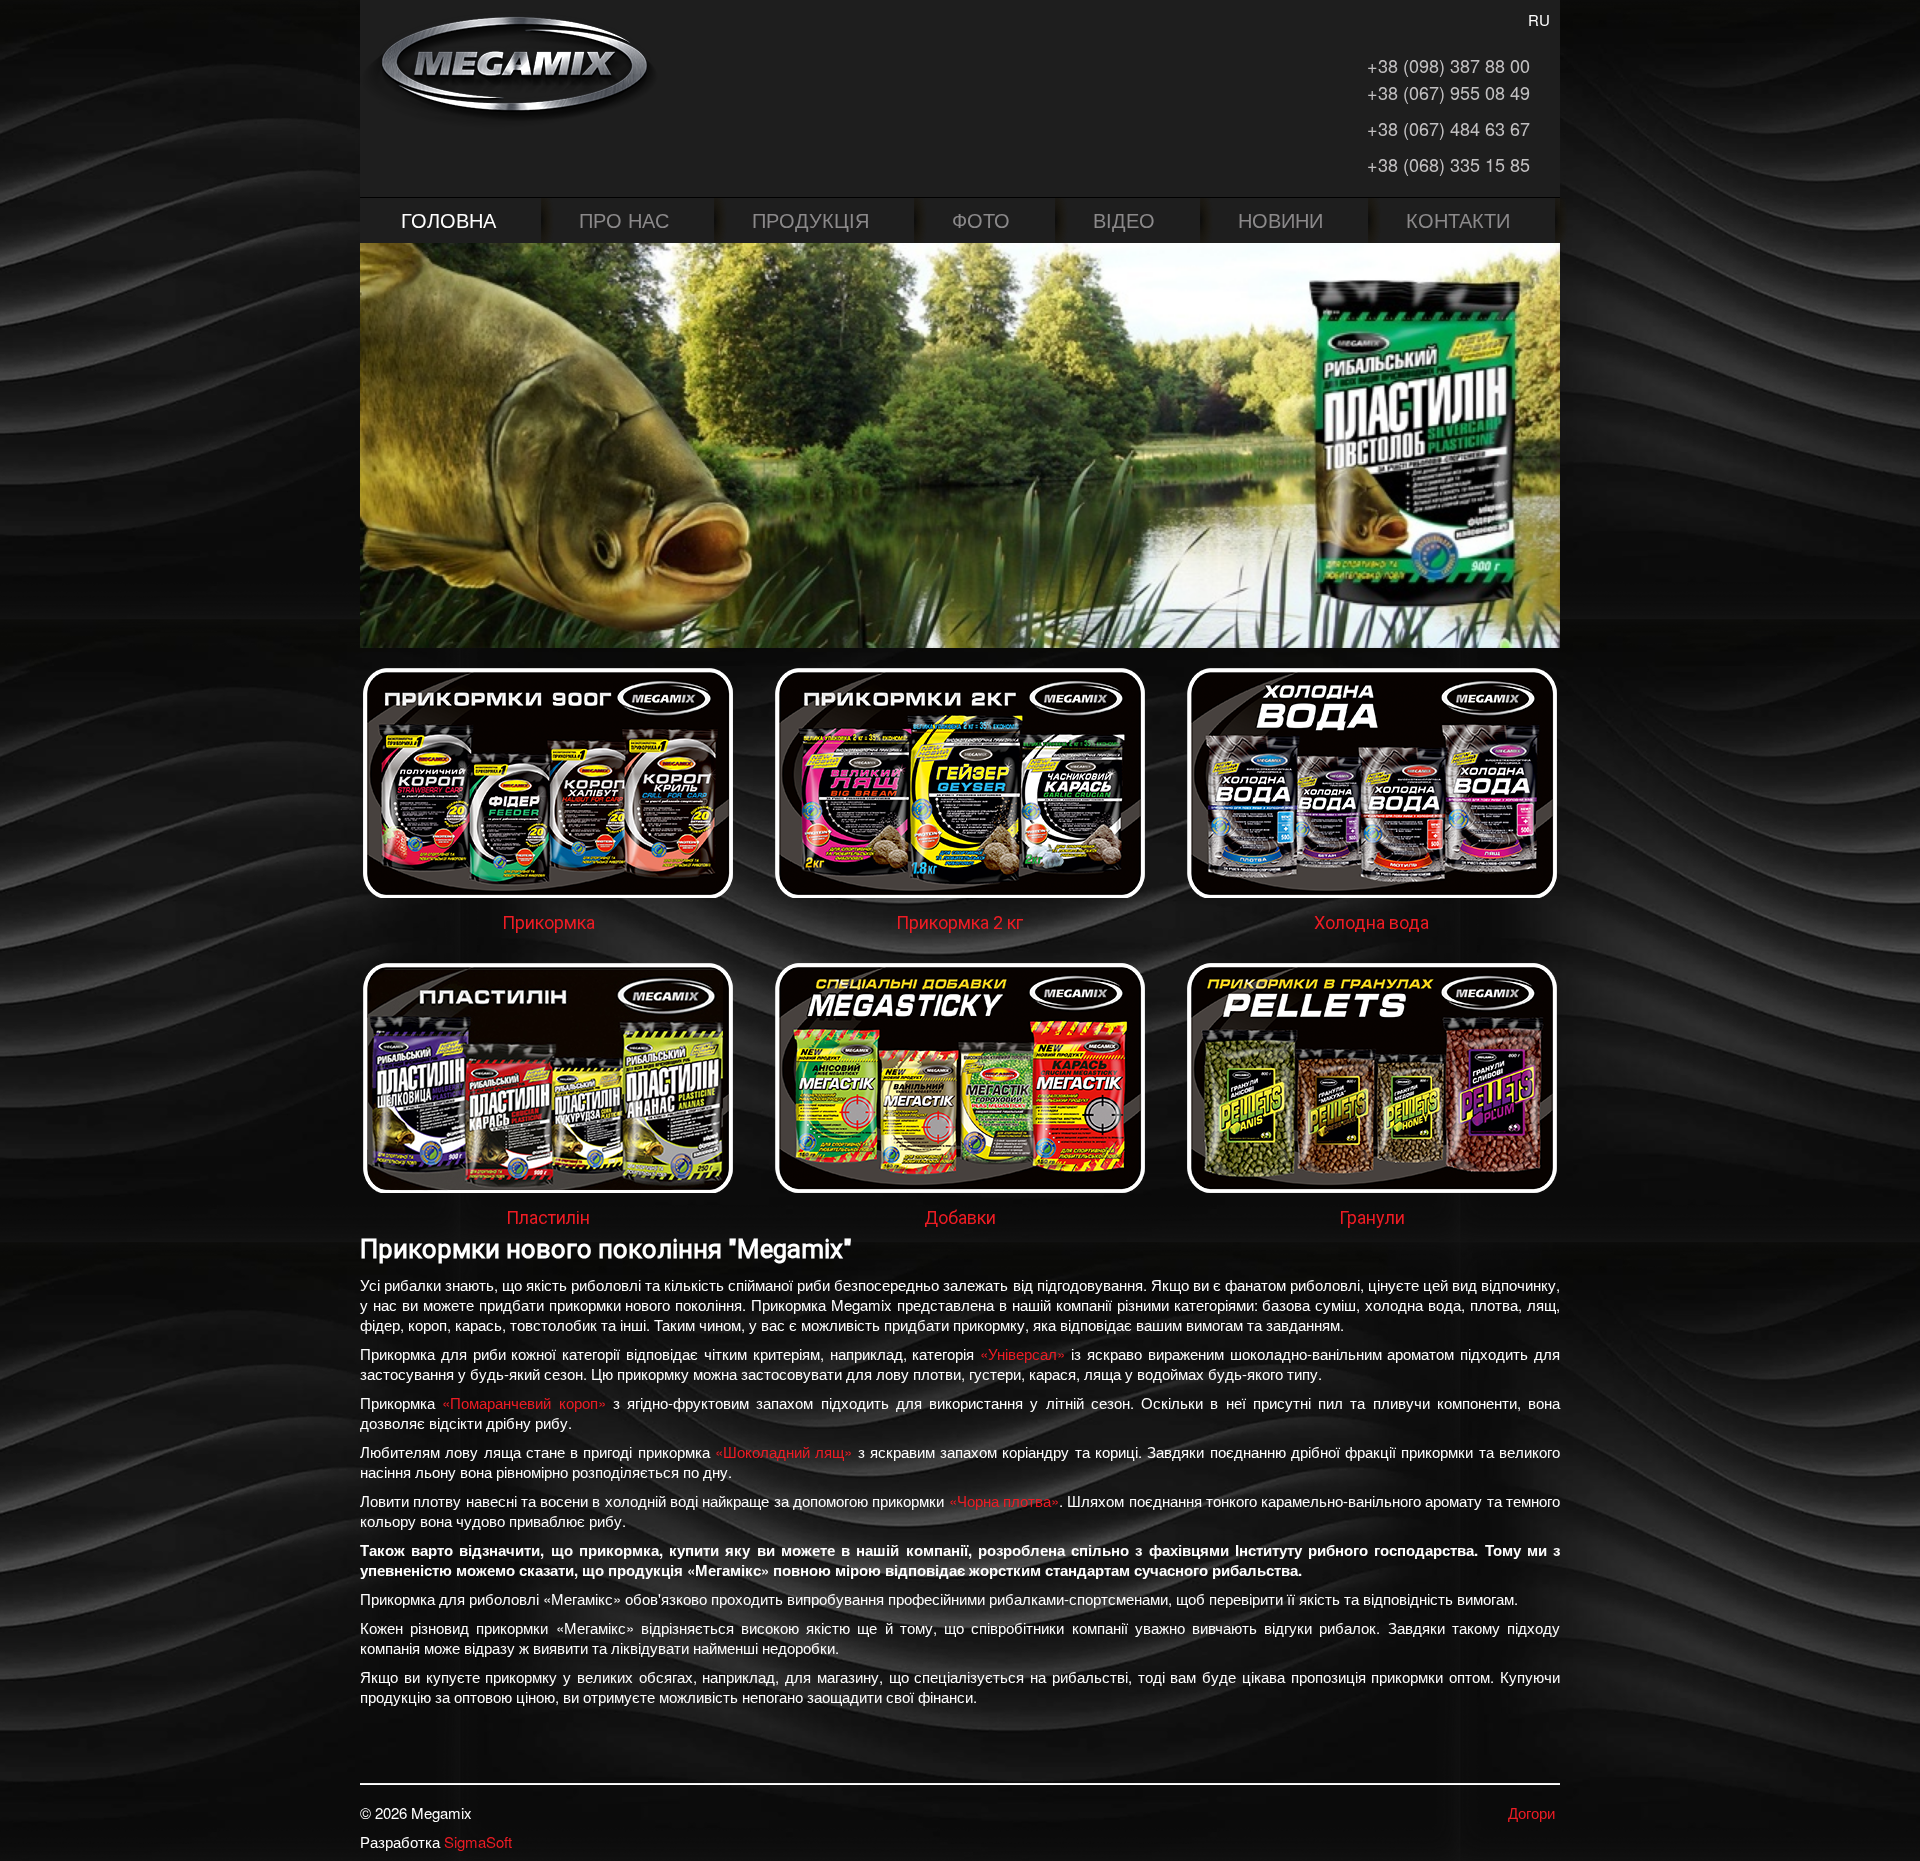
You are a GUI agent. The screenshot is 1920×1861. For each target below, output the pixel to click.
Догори (1531, 1812)
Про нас (624, 219)
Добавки (960, 1217)
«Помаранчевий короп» (523, 1402)
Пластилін (548, 1217)
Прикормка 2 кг (959, 922)
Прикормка (548, 922)
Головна (448, 219)
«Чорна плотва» (1004, 1500)
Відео (1124, 219)
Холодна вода (1371, 922)
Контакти (1458, 219)
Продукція (810, 219)
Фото (981, 219)
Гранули (1372, 1217)
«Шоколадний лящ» (783, 1451)
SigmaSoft (478, 1841)
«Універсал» (1022, 1353)
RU (1539, 19)
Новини (1280, 219)
